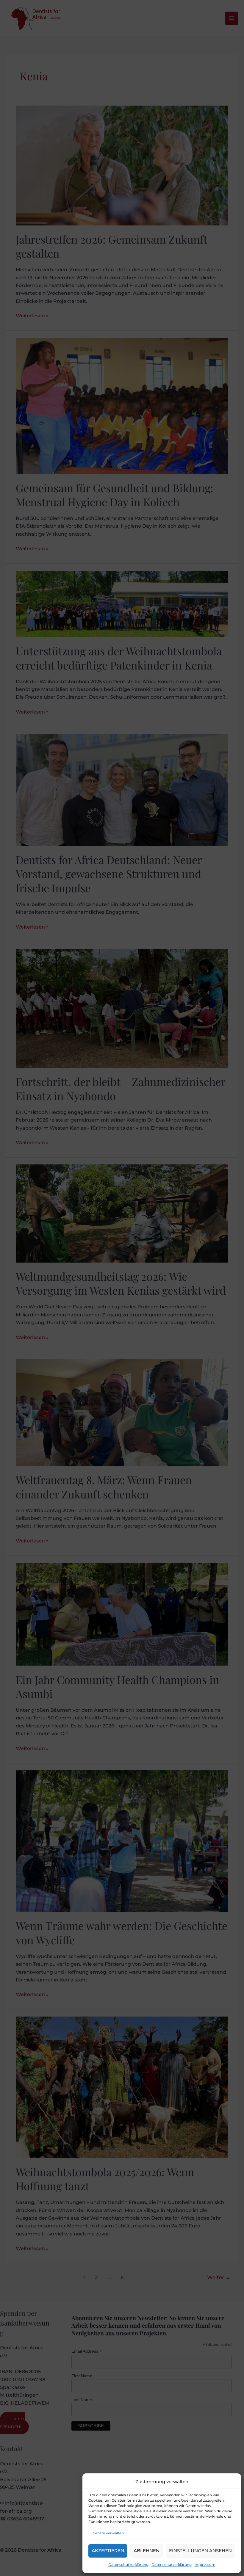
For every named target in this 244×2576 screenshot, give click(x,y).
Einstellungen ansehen (200, 2551)
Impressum (205, 2565)
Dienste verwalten (108, 2533)
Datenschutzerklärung (128, 2565)
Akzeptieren (108, 2551)
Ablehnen (147, 2551)
